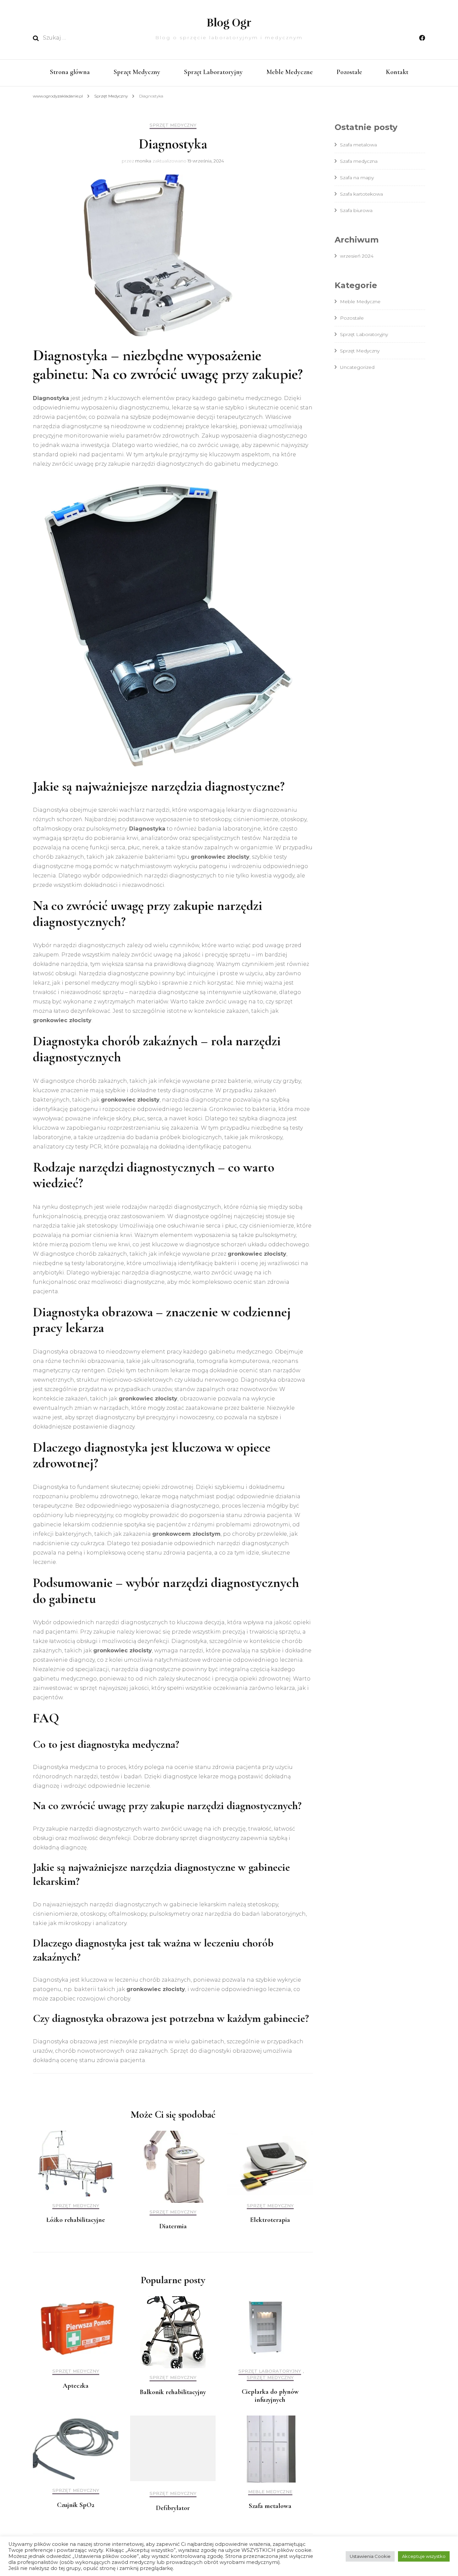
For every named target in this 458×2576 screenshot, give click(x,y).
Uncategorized (357, 367)
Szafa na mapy (357, 178)
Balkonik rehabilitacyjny (173, 2392)
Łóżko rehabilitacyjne (76, 2220)
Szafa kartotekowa (361, 194)
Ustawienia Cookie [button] (370, 2556)
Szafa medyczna (359, 161)
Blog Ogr (229, 23)
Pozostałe (349, 72)
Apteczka (76, 2386)
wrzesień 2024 (357, 256)
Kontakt (397, 72)
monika (143, 161)
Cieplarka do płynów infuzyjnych (270, 2396)
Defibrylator (173, 2508)
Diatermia (173, 2226)
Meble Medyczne (290, 72)
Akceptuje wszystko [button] (424, 2556)
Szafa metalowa (270, 2506)
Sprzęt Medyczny (137, 72)
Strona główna (70, 72)
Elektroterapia (270, 2220)
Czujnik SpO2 (76, 2505)
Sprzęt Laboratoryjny (213, 72)
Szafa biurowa (356, 210)
